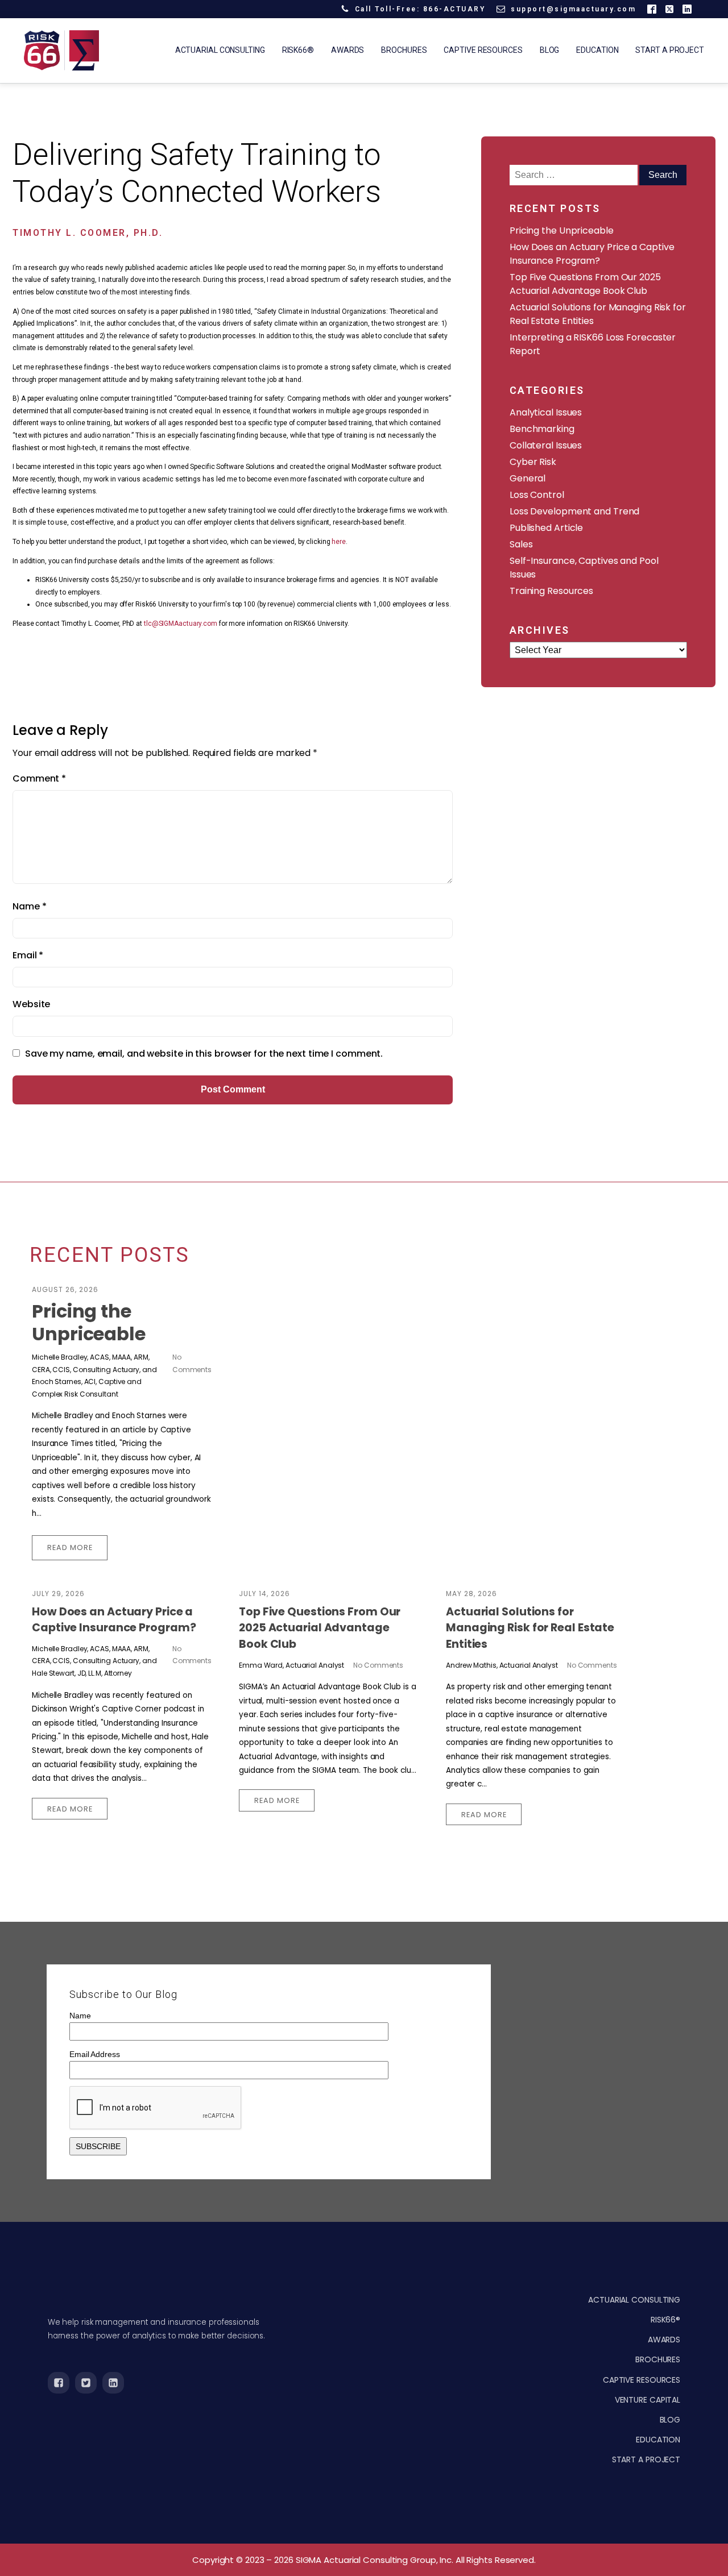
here (339, 542)
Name (29, 906)
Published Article (546, 528)
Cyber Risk (533, 462)
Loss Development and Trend (574, 511)
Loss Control (537, 495)
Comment (39, 778)
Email (28, 955)
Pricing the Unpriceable (562, 230)
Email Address (95, 2054)
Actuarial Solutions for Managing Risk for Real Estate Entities (530, 1628)
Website (31, 1004)
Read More (70, 1547)
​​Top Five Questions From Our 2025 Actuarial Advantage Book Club (585, 284)
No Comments (378, 1665)
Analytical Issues (546, 412)
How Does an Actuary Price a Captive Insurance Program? (592, 254)
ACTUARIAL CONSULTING (634, 2300)
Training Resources (551, 591)
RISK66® (665, 2320)
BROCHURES (658, 2359)
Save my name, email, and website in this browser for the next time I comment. (204, 1054)
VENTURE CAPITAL (648, 2400)
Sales (521, 544)
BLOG (670, 2420)
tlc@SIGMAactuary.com (181, 624)
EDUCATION (658, 2440)
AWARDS (664, 2340)
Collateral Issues (546, 445)
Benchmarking (542, 429)
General (528, 478)
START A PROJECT (646, 2459)
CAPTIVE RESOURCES (642, 2380)
